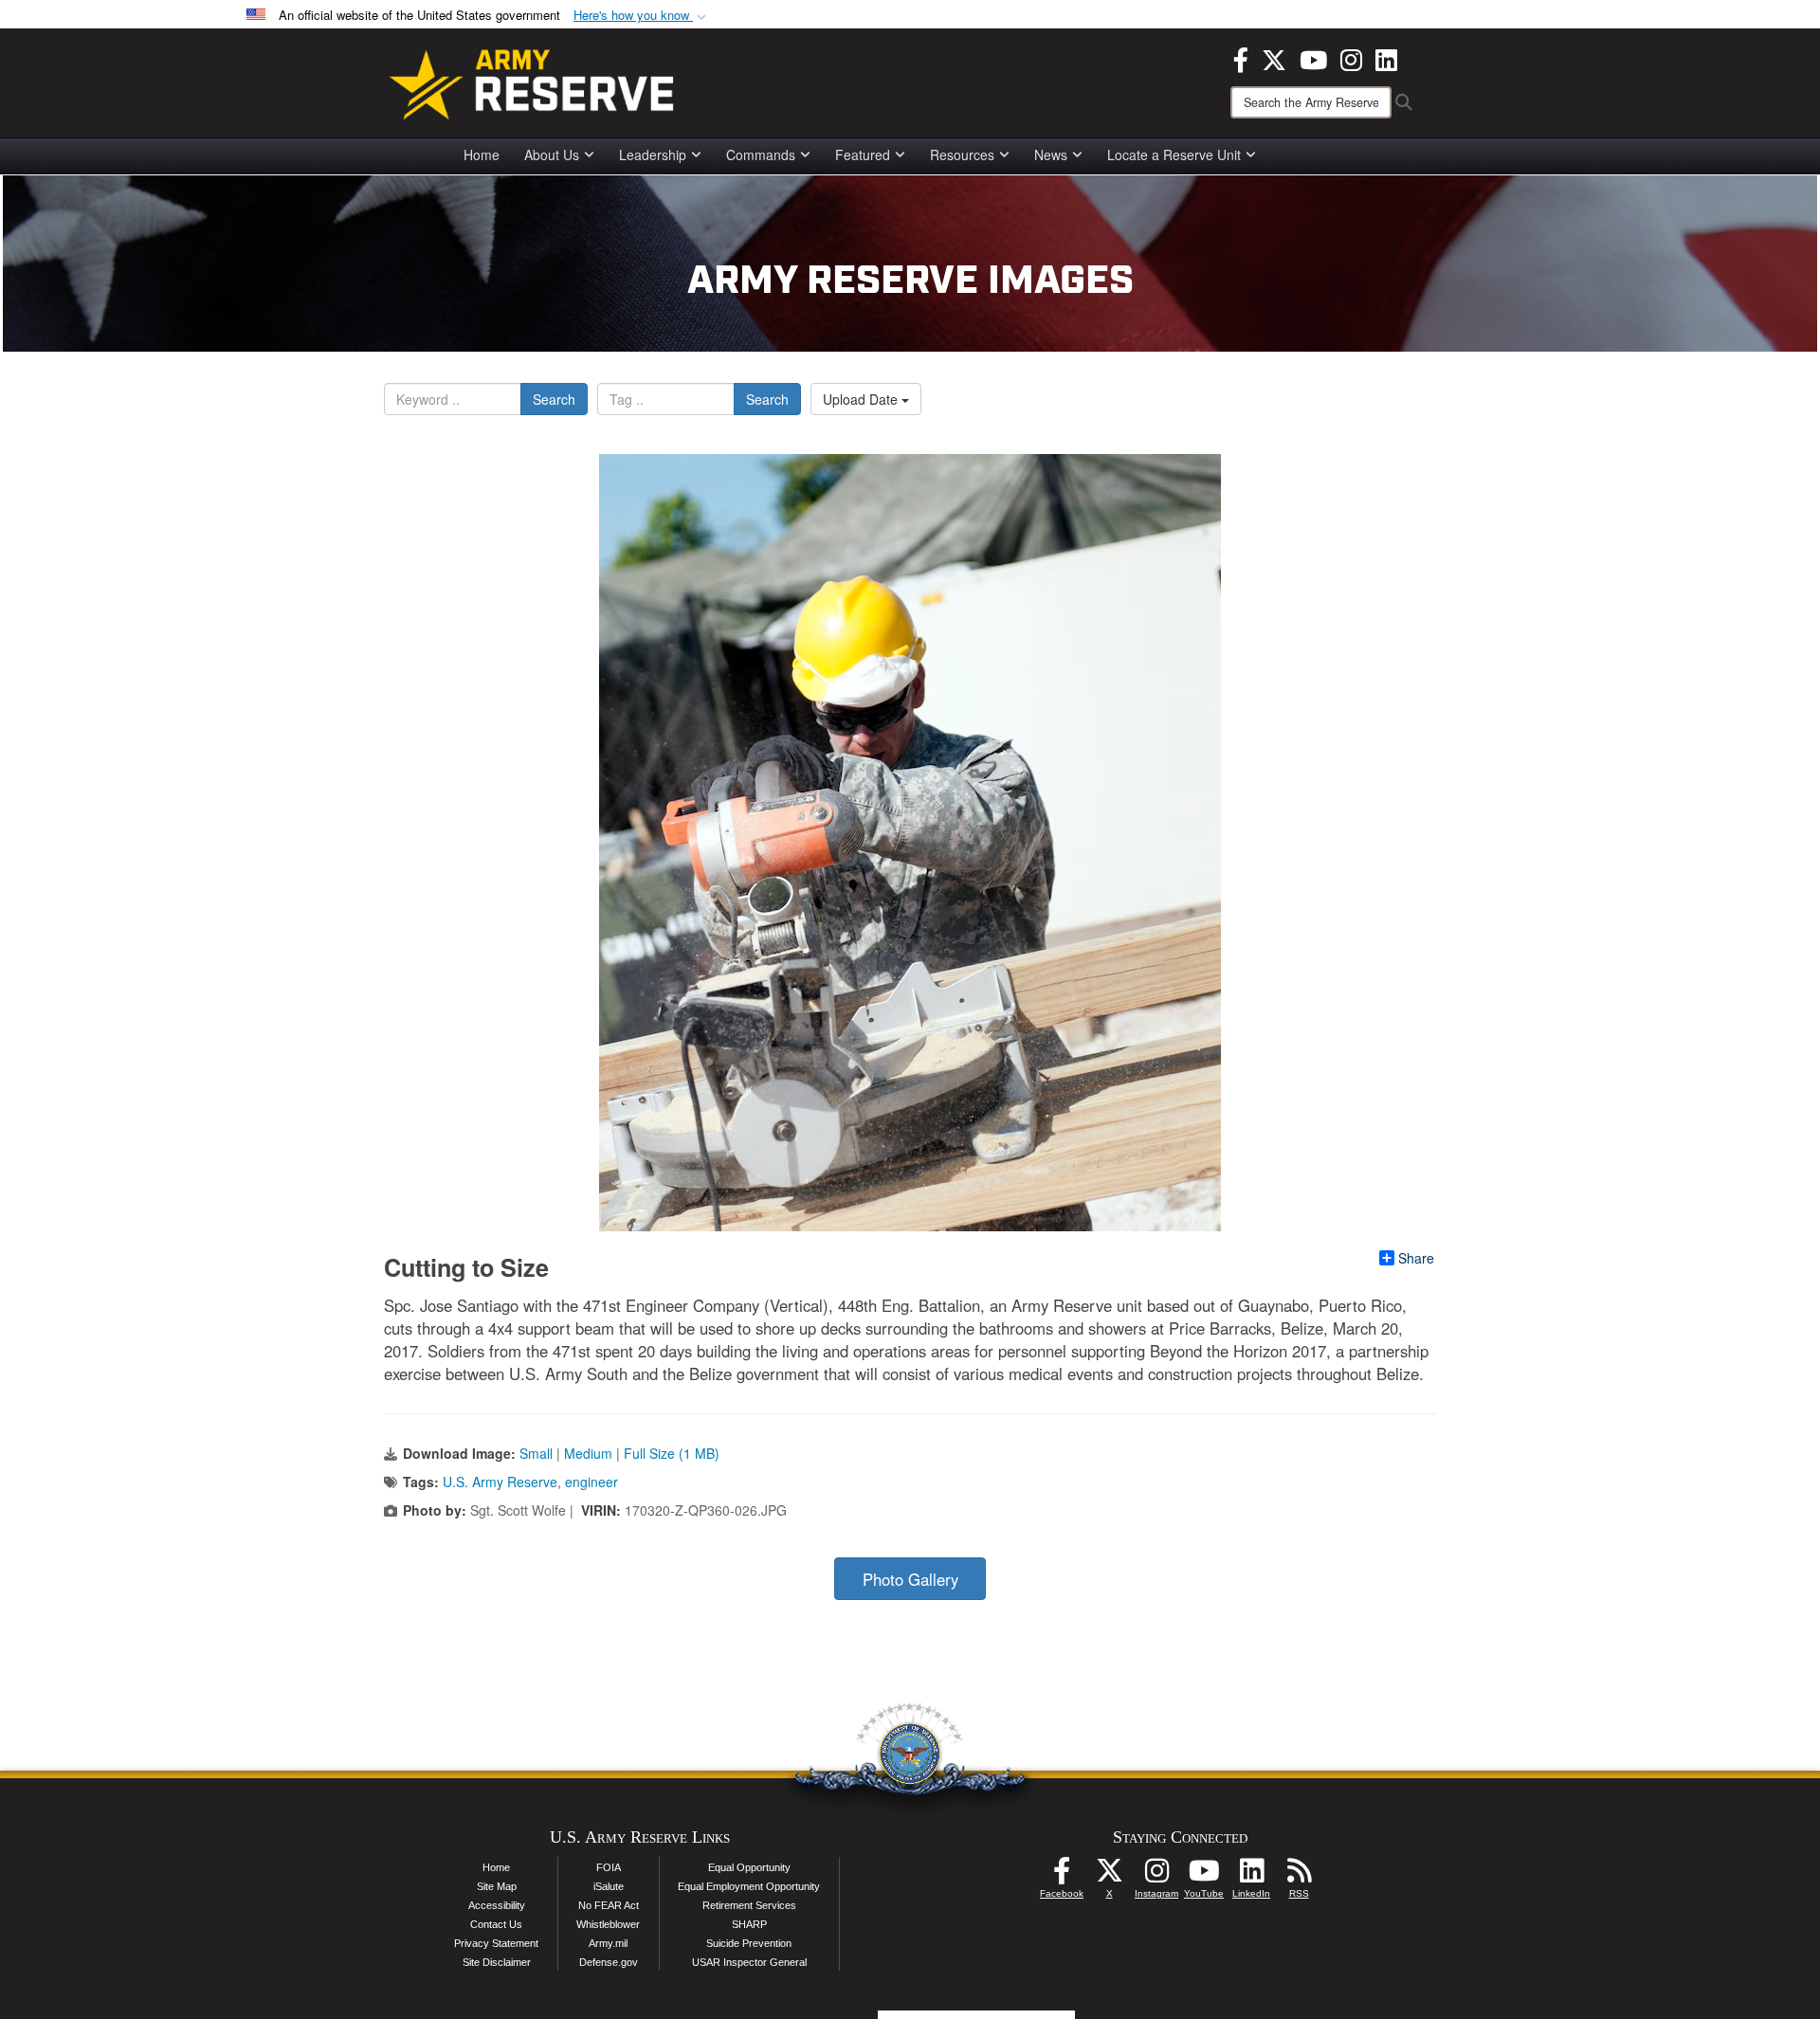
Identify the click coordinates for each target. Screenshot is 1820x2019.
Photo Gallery (910, 1579)
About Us (552, 155)
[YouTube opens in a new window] (1313, 58)
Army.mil (608, 1943)
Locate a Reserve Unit (1174, 155)
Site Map (497, 1886)
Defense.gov (609, 1962)
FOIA (609, 1867)
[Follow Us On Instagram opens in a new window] (1156, 1876)
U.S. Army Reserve (500, 1482)
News (1051, 155)
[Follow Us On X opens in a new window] (1109, 1876)
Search (554, 399)
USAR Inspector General (749, 1962)
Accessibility (497, 1905)
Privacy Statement (496, 1943)
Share (1416, 1258)
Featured (863, 155)
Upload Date (862, 399)
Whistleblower (608, 1924)
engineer (591, 1482)
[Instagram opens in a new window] (1351, 58)
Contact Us (496, 1924)
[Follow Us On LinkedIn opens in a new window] (1251, 1876)
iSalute (609, 1886)
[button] (642, 16)
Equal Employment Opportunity (749, 1886)
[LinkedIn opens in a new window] (1386, 58)
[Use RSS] (1299, 1876)
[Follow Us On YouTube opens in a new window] (1204, 1876)
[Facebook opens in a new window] (1241, 58)
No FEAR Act (609, 1905)
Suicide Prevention (749, 1943)
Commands (761, 155)
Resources (962, 155)
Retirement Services (749, 1905)
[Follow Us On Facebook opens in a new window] (1062, 1876)
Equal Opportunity (749, 1867)
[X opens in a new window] (1274, 58)
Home (482, 155)
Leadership (653, 155)
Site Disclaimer (497, 1962)
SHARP (749, 1924)
